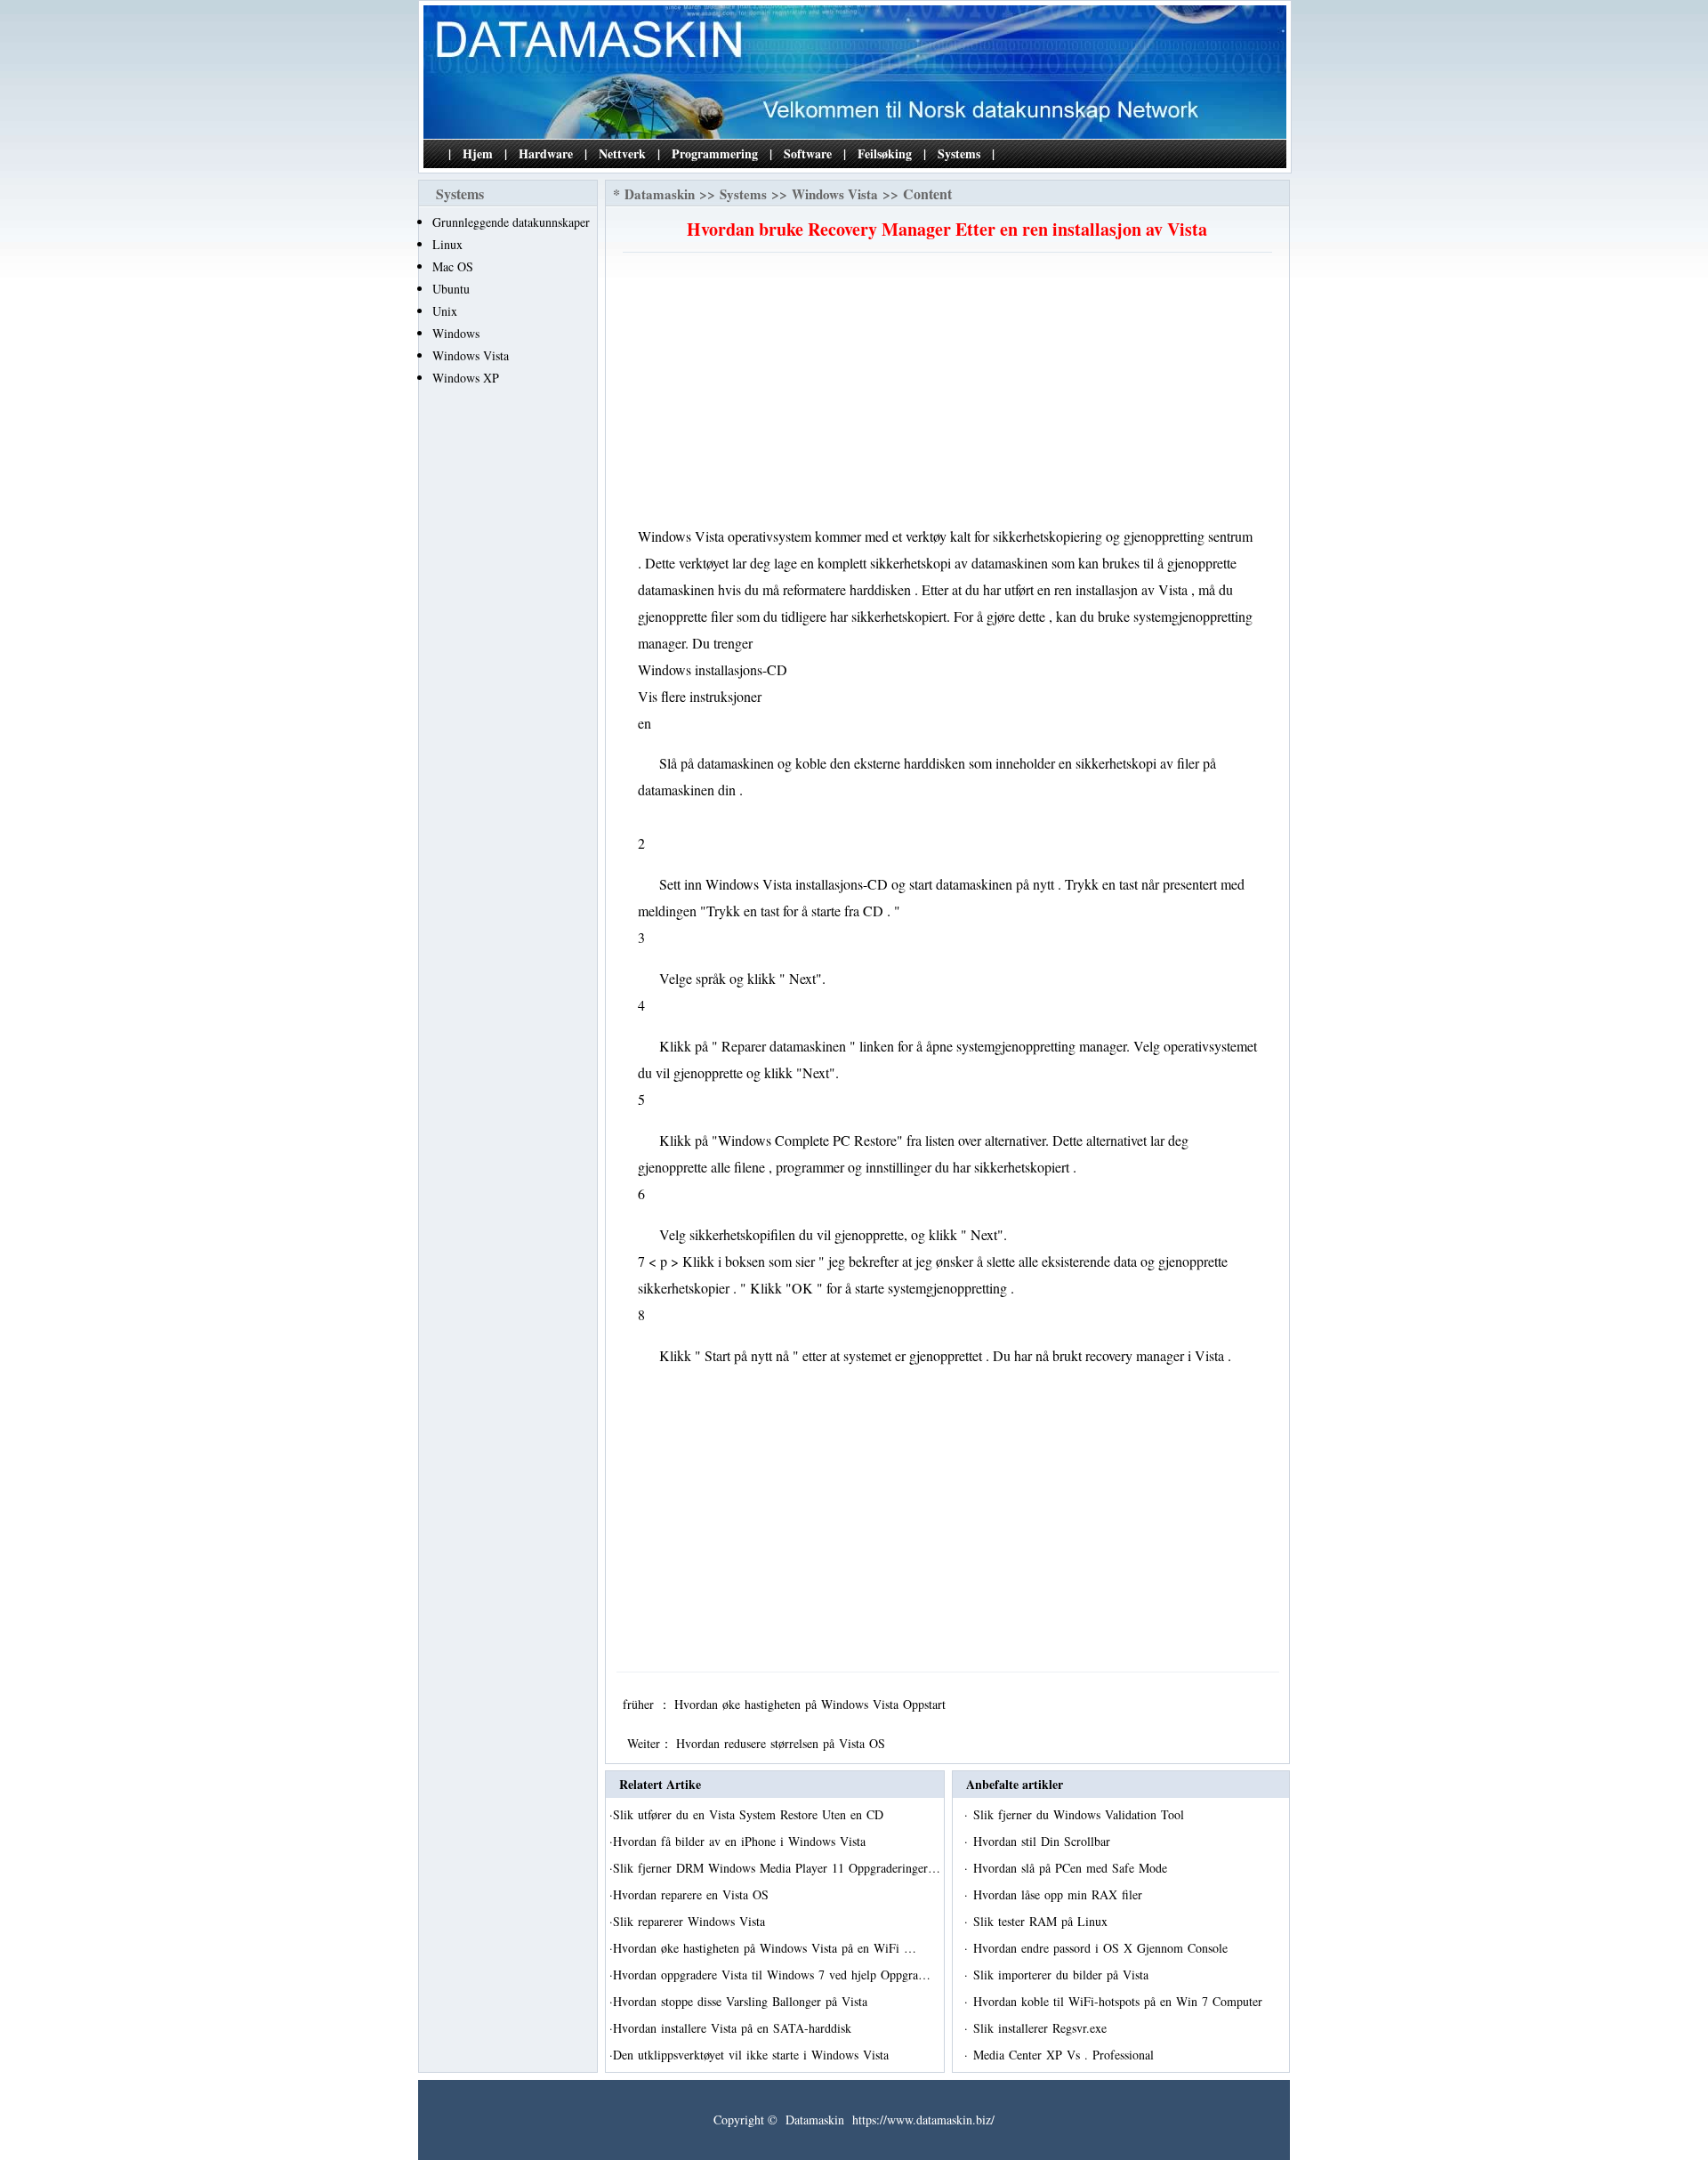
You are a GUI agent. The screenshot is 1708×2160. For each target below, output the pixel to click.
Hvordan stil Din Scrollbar (1044, 1841)
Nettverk (622, 153)
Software (808, 153)
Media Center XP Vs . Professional (1066, 2055)
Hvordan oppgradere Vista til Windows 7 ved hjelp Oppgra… (772, 1975)
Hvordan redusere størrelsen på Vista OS (783, 1743)
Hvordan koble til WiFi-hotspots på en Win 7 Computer (1120, 2001)
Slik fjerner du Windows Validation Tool (1081, 1814)
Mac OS (453, 266)
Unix (445, 311)
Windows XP (466, 378)
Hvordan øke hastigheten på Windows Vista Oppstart (812, 1704)
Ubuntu (451, 289)
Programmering (715, 153)
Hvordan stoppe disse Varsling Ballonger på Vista (742, 2001)
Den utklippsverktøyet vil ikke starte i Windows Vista (753, 2055)
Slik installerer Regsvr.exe (1042, 2028)
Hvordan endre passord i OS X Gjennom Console (1103, 1948)
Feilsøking (885, 153)
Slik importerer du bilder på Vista (1063, 1975)
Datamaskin (660, 194)
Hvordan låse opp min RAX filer (1060, 1894)
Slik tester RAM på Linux (1043, 1921)
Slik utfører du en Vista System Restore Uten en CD (750, 1814)
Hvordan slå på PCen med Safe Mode (1072, 1868)
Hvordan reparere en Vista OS (693, 1894)
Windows (456, 333)
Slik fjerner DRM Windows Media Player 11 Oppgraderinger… (777, 1868)
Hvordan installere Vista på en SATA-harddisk (734, 2028)
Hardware (546, 153)
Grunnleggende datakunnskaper (511, 222)
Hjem (478, 153)
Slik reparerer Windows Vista (691, 1921)
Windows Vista (471, 355)
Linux (447, 244)
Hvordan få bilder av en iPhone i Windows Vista (741, 1841)
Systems (959, 153)
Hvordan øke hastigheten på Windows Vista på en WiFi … (765, 1948)
